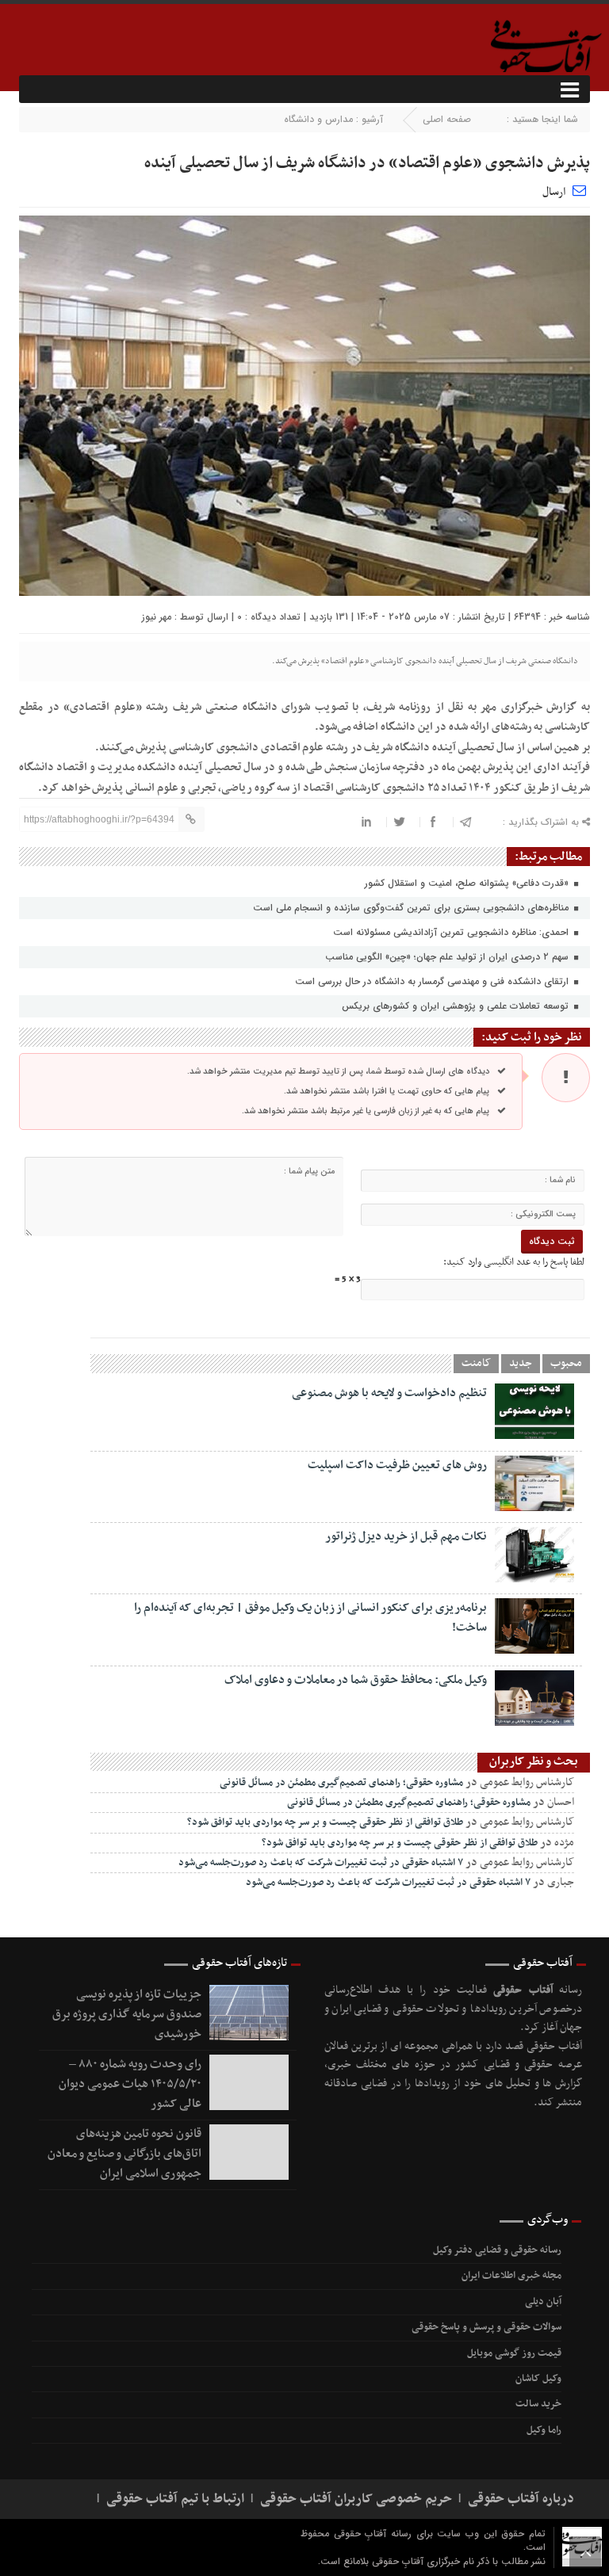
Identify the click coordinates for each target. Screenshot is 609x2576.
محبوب (566, 1364)
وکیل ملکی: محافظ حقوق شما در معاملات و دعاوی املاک (356, 1680)
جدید (521, 1364)
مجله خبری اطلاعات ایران (511, 2276)
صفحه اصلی (447, 119)
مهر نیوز (157, 617)
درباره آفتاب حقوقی (521, 2499)
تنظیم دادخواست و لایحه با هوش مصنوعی (389, 1393)
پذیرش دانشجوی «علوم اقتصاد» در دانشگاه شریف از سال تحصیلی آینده (367, 163)
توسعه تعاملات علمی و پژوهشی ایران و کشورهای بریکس (457, 1006)
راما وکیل (544, 2430)
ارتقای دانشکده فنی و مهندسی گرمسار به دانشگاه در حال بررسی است (433, 981)
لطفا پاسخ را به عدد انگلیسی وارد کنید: (514, 1262)
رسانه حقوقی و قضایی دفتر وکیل (497, 2250)
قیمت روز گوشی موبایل (514, 2353)
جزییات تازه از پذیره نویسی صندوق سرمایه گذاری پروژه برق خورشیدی (127, 2014)
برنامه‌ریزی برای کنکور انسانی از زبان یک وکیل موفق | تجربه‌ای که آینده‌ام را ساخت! (310, 1618)
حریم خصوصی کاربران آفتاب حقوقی (356, 2499)
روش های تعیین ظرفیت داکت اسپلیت (397, 1465)
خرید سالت (538, 2404)
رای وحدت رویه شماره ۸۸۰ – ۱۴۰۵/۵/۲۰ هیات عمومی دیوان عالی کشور (130, 2084)
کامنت (476, 1364)
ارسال (554, 192)
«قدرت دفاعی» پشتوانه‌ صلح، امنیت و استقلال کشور (468, 883)
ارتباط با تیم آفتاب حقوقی (175, 2499)
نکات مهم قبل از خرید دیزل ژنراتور (406, 1536)
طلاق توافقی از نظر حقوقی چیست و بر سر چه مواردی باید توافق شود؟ (325, 1822)
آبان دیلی (543, 2302)
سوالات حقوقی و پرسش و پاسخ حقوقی (486, 2327)
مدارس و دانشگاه (318, 119)
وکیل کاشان (538, 2379)
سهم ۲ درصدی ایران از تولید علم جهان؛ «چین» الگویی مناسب (448, 957)
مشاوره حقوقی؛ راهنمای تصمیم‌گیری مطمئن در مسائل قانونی (341, 1783)
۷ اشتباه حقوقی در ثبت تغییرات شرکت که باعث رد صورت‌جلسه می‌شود (321, 1863)
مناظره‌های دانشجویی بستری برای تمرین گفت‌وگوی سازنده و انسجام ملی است (412, 908)
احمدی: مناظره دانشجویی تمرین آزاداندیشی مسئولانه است (452, 932)
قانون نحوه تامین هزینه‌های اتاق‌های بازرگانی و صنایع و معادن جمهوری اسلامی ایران (124, 2154)
